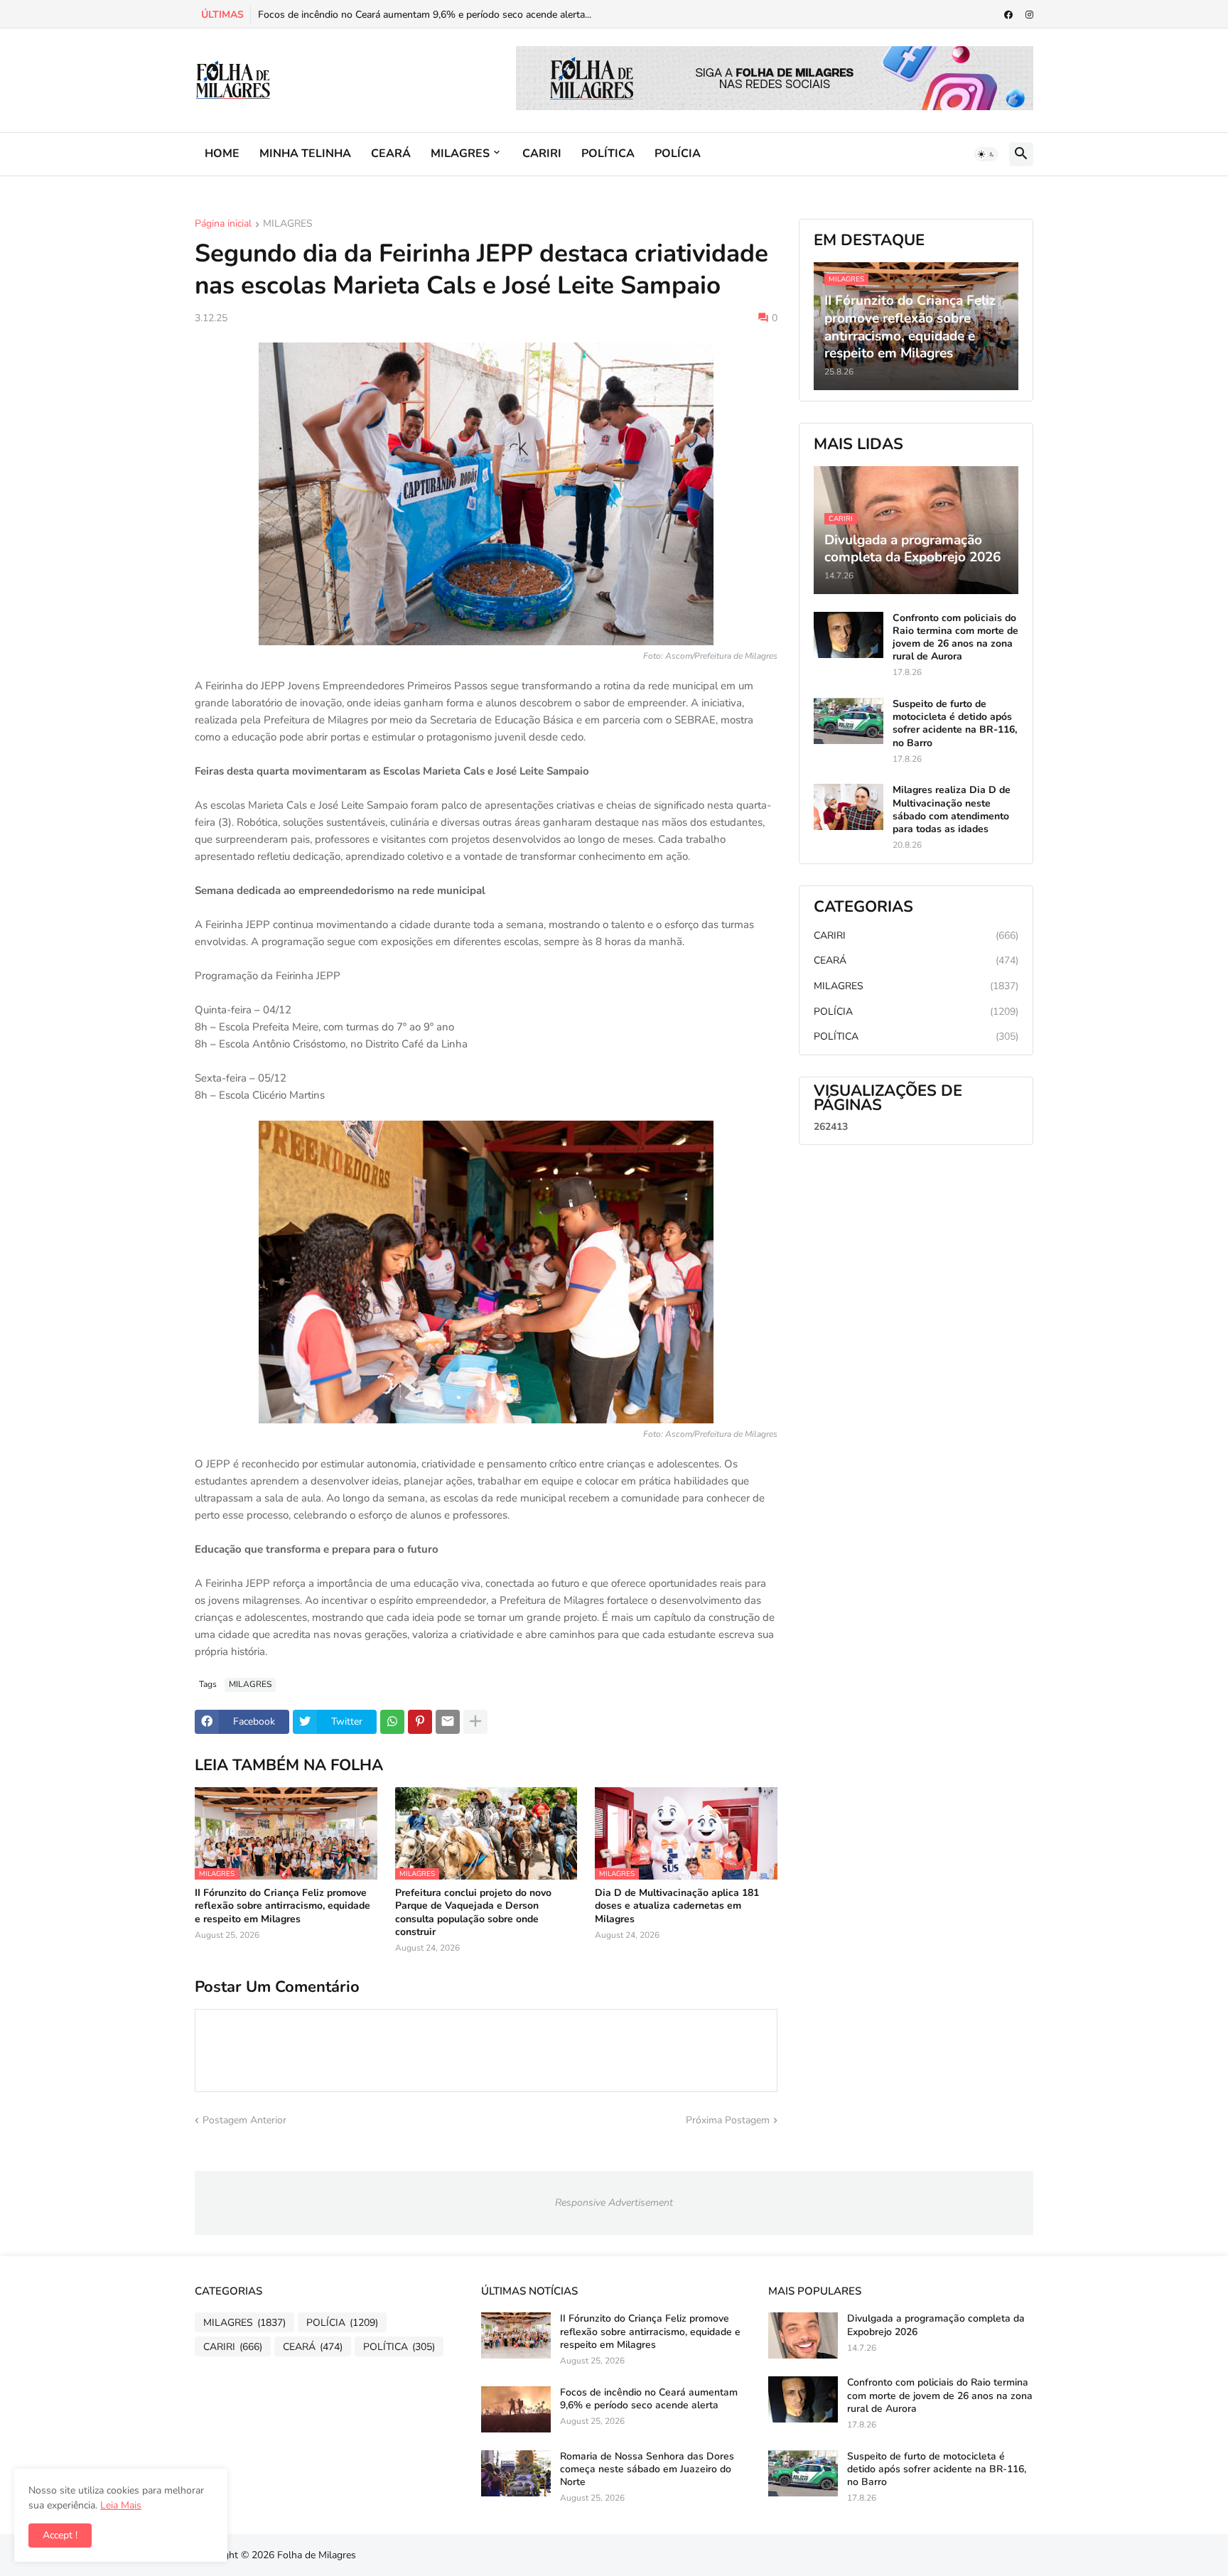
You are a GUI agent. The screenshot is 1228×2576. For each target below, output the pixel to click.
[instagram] (1029, 15)
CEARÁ (391, 153)
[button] (986, 154)
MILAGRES (460, 153)
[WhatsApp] (392, 1722)
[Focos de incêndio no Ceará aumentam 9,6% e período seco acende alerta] (516, 2409)
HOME (222, 153)
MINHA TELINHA (305, 153)
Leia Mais (121, 2505)
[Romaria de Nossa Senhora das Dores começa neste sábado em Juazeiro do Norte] (516, 2473)
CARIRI (542, 153)
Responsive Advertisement (614, 2203)
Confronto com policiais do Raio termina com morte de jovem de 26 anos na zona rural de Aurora (955, 638)
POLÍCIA (678, 153)
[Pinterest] (420, 1722)
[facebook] (1008, 15)
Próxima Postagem (728, 2120)
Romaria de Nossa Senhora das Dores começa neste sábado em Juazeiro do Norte (647, 2469)
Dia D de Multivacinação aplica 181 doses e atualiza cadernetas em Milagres (677, 1906)
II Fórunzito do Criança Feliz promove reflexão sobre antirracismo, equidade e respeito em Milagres (282, 1906)
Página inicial (223, 225)
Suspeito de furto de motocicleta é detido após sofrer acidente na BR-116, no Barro (955, 724)
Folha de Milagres (317, 2555)
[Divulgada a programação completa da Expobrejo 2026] (803, 2335)
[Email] (448, 1722)
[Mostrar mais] (475, 1722)
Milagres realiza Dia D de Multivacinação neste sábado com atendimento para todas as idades (952, 810)
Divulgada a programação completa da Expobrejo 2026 (936, 2325)
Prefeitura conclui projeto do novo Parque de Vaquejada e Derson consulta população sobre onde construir (473, 1913)
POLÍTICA (608, 153)
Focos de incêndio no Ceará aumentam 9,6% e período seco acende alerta (649, 2399)
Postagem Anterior (244, 2120)
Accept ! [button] (60, 2535)
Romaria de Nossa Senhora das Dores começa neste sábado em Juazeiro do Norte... (443, 15)
